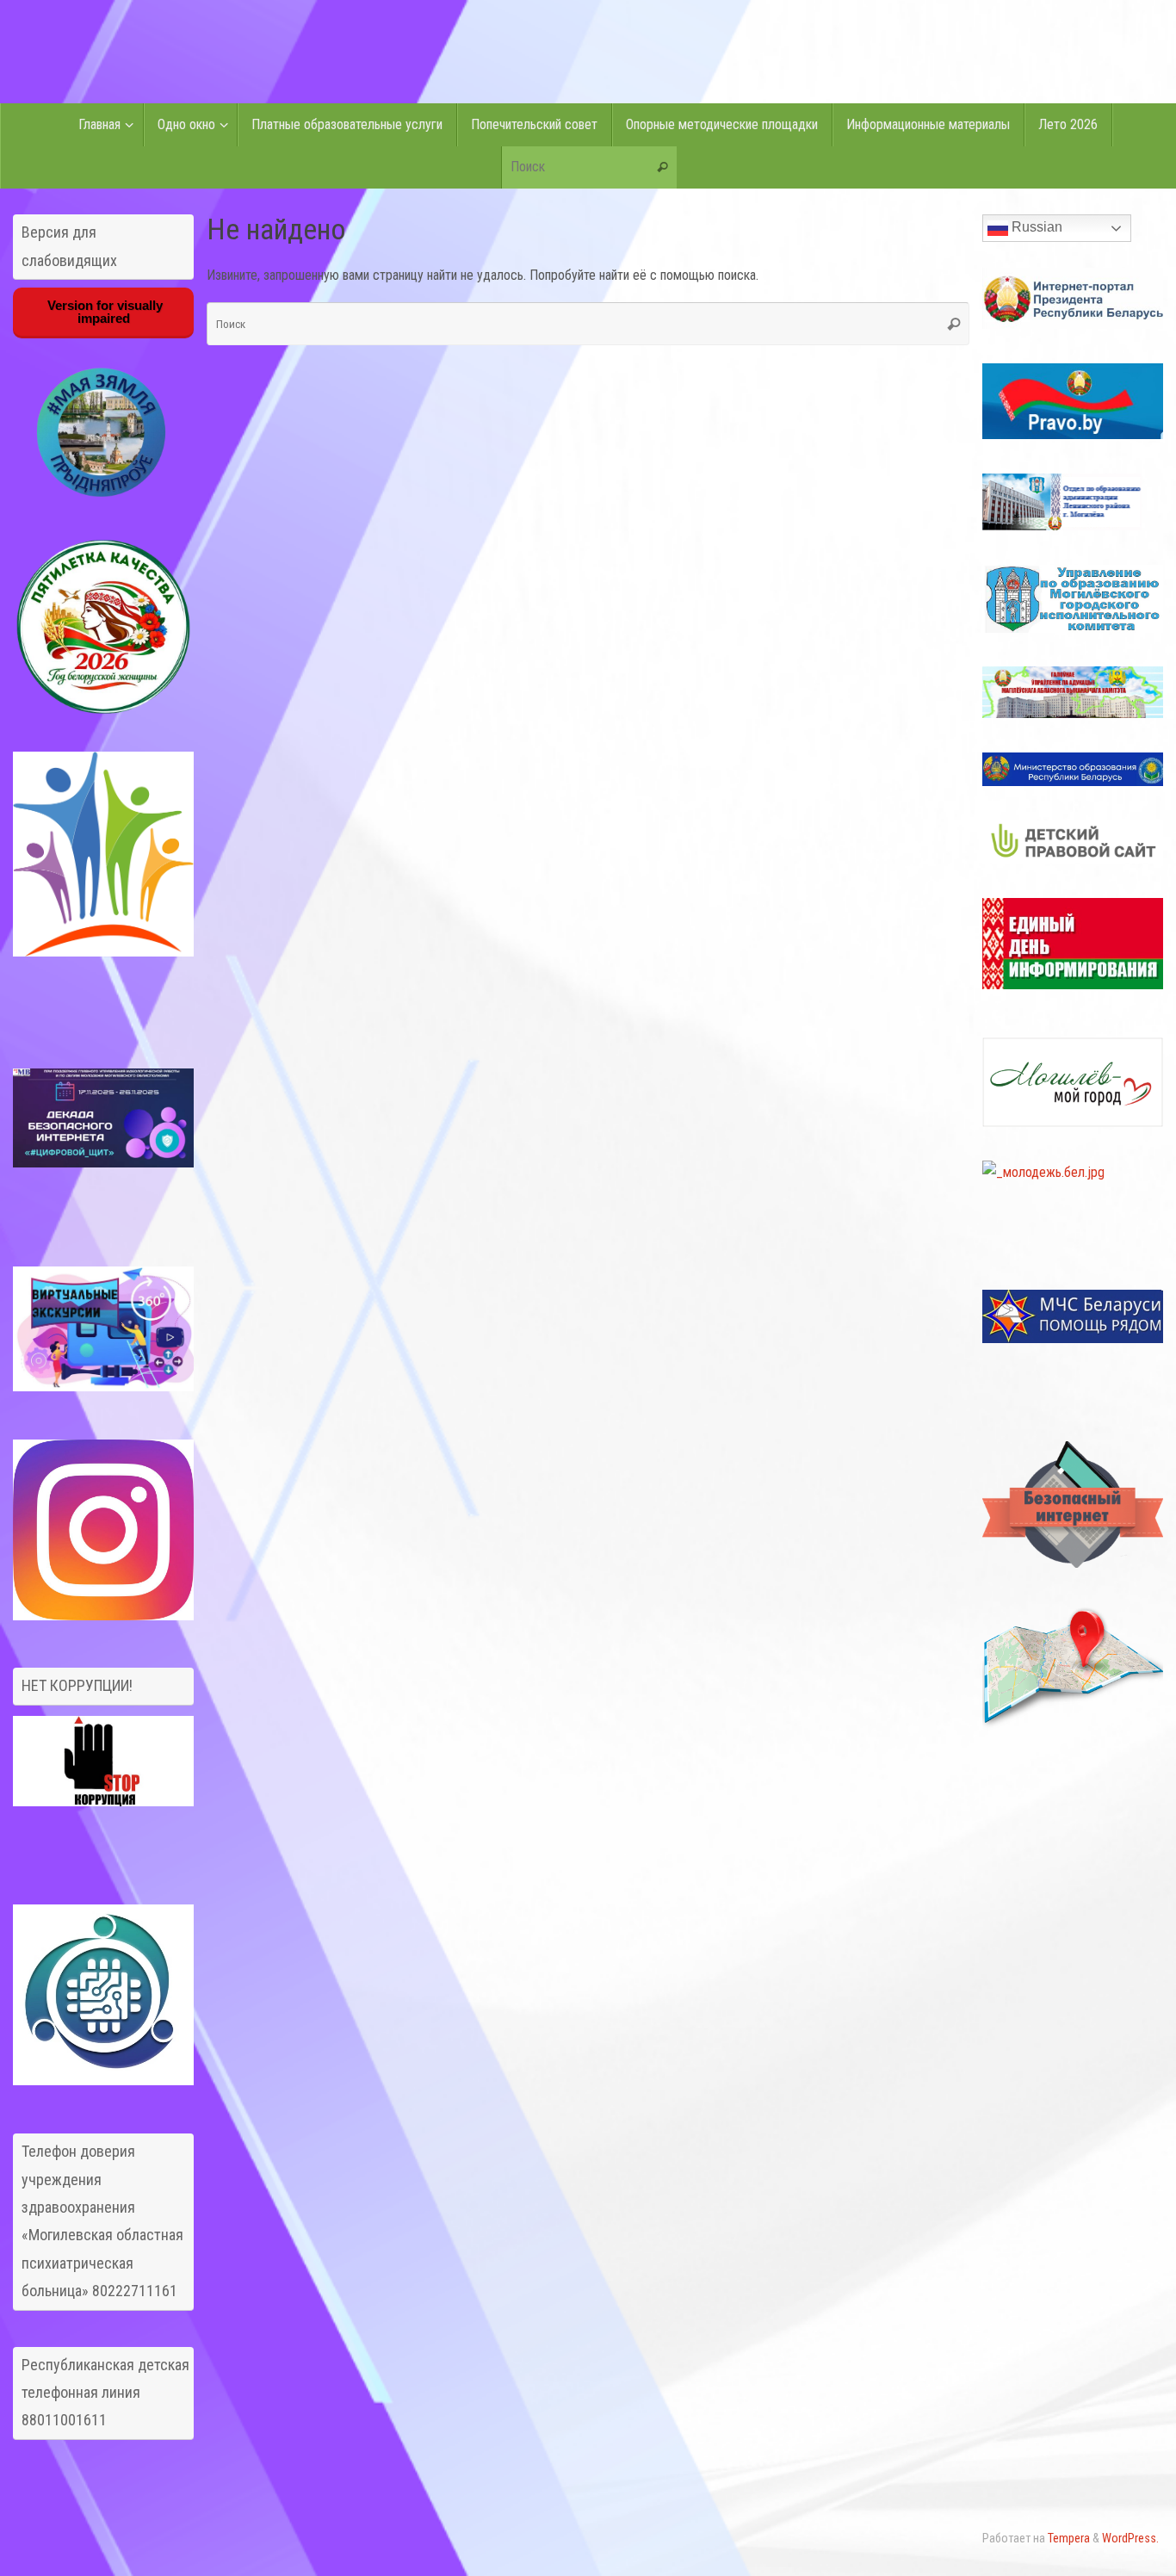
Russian (1035, 227)
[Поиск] (663, 168)
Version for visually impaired (103, 312)
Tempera (1069, 2539)
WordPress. (1130, 2539)
